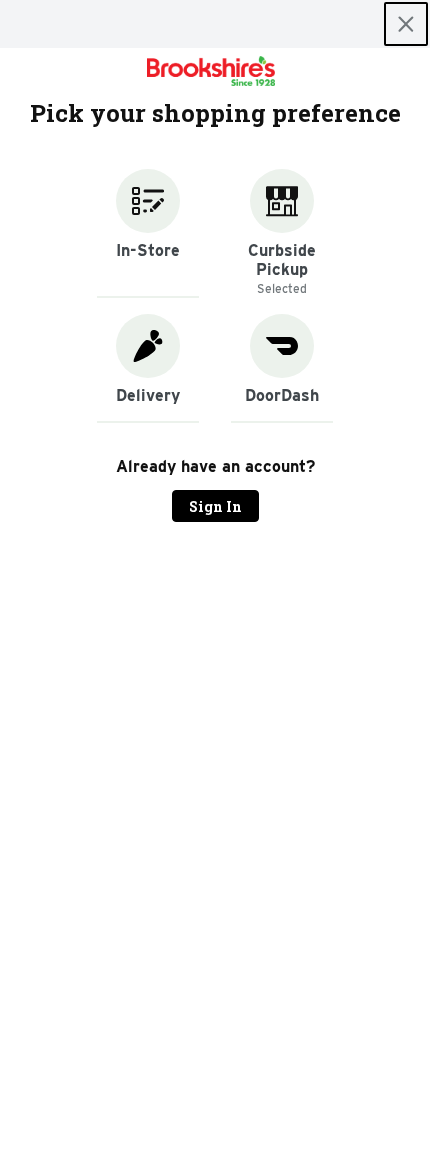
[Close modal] (406, 24)
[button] (148, 233)
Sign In (215, 506)
